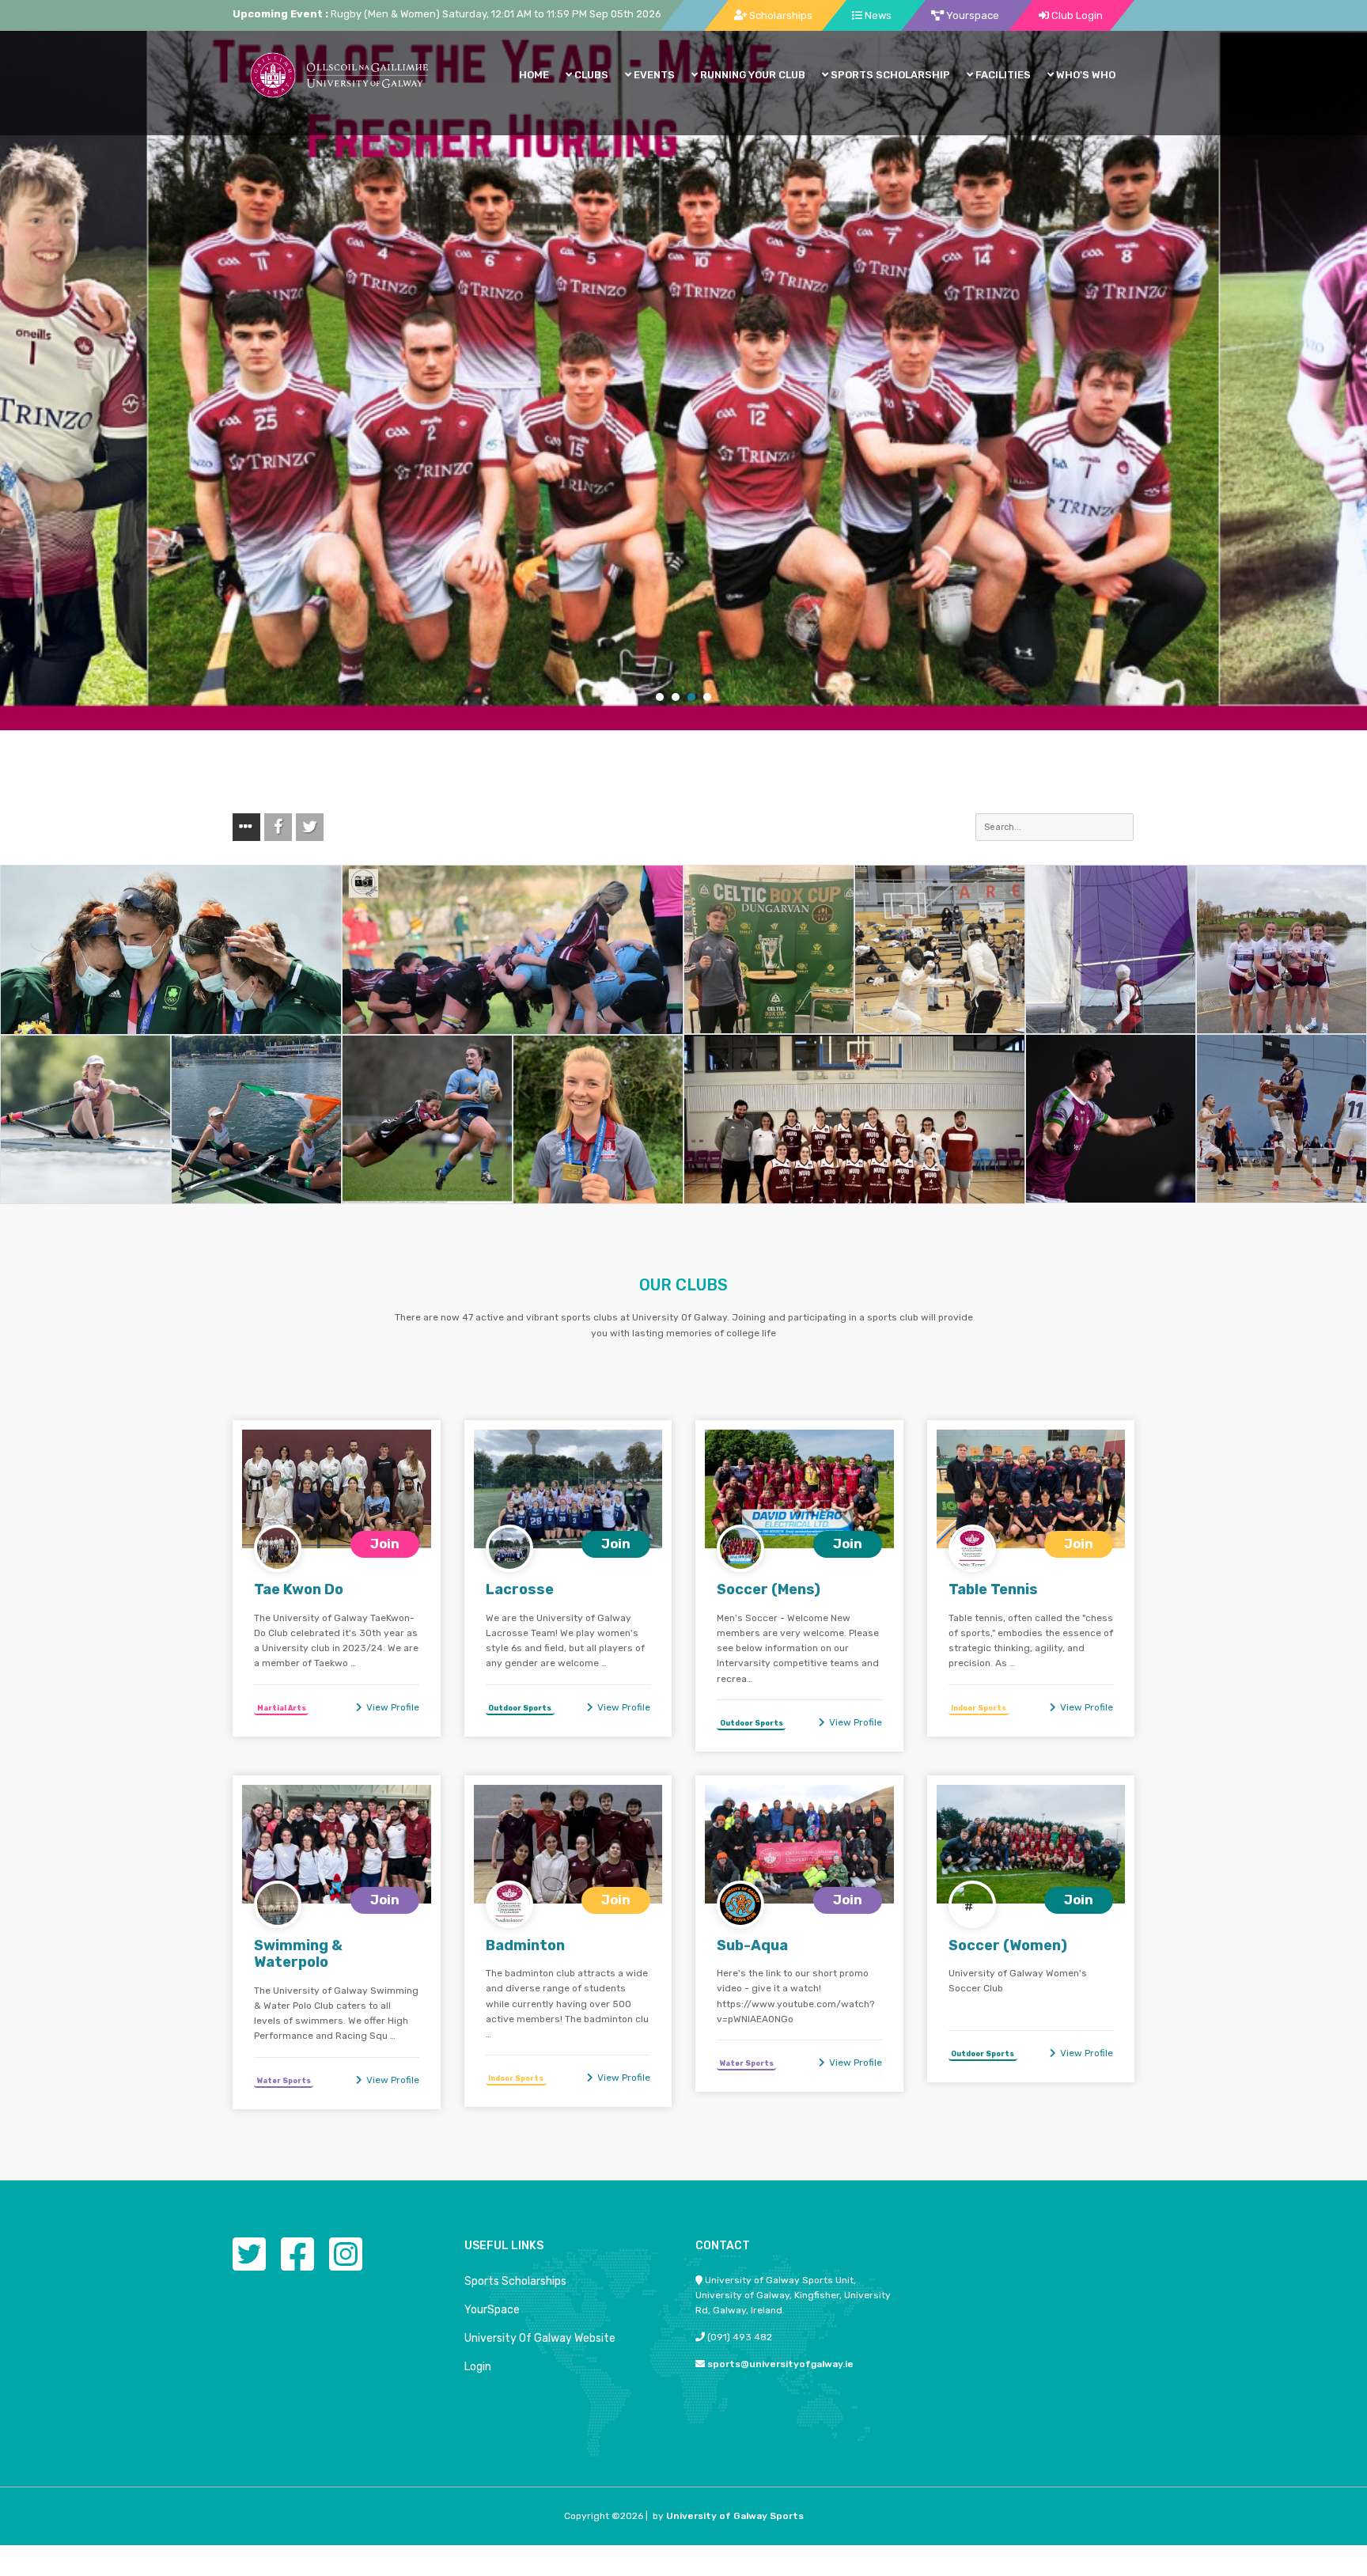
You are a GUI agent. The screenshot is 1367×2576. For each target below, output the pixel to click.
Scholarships (780, 15)
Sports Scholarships (515, 2281)
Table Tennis (993, 1589)
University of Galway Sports (735, 2516)
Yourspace (971, 15)
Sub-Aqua (752, 1945)
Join (385, 1544)
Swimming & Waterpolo (298, 1954)
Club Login (1076, 15)
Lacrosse (520, 1589)
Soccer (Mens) (769, 1589)
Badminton (525, 1945)
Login (478, 2367)
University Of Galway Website (540, 2338)
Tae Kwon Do (299, 1589)
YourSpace (492, 2310)
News (877, 15)
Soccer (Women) (1008, 1945)
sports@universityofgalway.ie (780, 2364)
